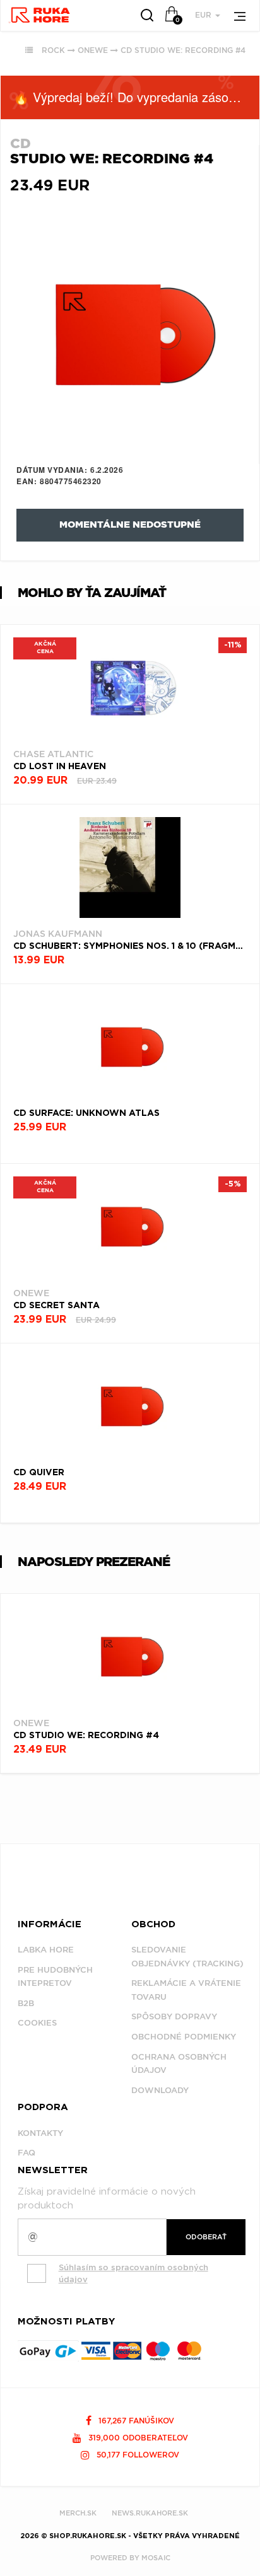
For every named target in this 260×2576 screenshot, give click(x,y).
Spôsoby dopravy (174, 2016)
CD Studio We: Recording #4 (183, 50)
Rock (53, 50)
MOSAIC (156, 2558)
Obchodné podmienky (184, 2037)
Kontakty (40, 2133)
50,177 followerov (137, 2455)
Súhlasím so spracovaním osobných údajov (133, 2273)
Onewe (93, 50)
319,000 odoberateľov (137, 2438)
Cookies (37, 2023)
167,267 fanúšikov (135, 2421)
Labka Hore (46, 1950)
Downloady (160, 2090)
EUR (204, 15)
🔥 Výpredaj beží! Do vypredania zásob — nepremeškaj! (136, 97)
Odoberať (206, 2237)
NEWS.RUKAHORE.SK (150, 2513)
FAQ (27, 2153)
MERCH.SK (78, 2513)
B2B (26, 2003)
